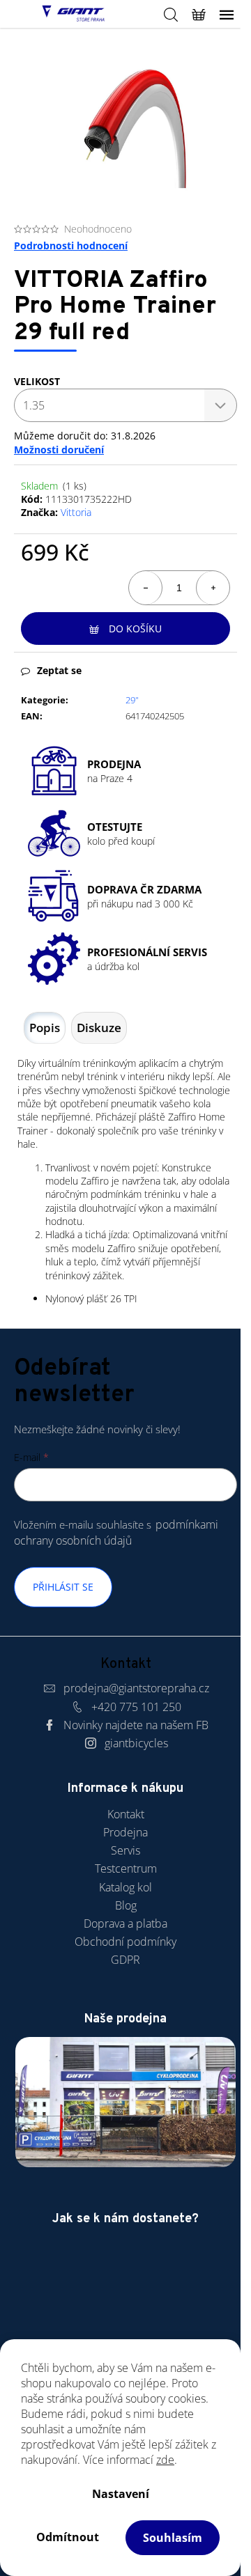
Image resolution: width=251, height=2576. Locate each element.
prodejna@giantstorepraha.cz (136, 1688)
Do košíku (135, 629)
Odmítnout (68, 2537)
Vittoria (76, 512)
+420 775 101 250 (136, 1707)
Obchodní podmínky (125, 1942)
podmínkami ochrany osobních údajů (116, 1532)
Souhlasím (173, 2538)
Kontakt (126, 1814)
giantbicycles (136, 1743)
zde (165, 2460)
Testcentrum (126, 1868)
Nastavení (121, 2494)
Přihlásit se (63, 1587)
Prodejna (125, 1832)
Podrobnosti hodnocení (71, 245)
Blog (126, 1905)
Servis (125, 1850)
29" (132, 700)
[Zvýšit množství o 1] (213, 588)
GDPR (125, 1960)
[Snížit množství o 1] (146, 588)
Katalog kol (125, 1887)
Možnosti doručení (59, 450)
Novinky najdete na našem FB (136, 1725)
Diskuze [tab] (99, 1028)
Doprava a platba (125, 1923)
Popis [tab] (45, 1028)
